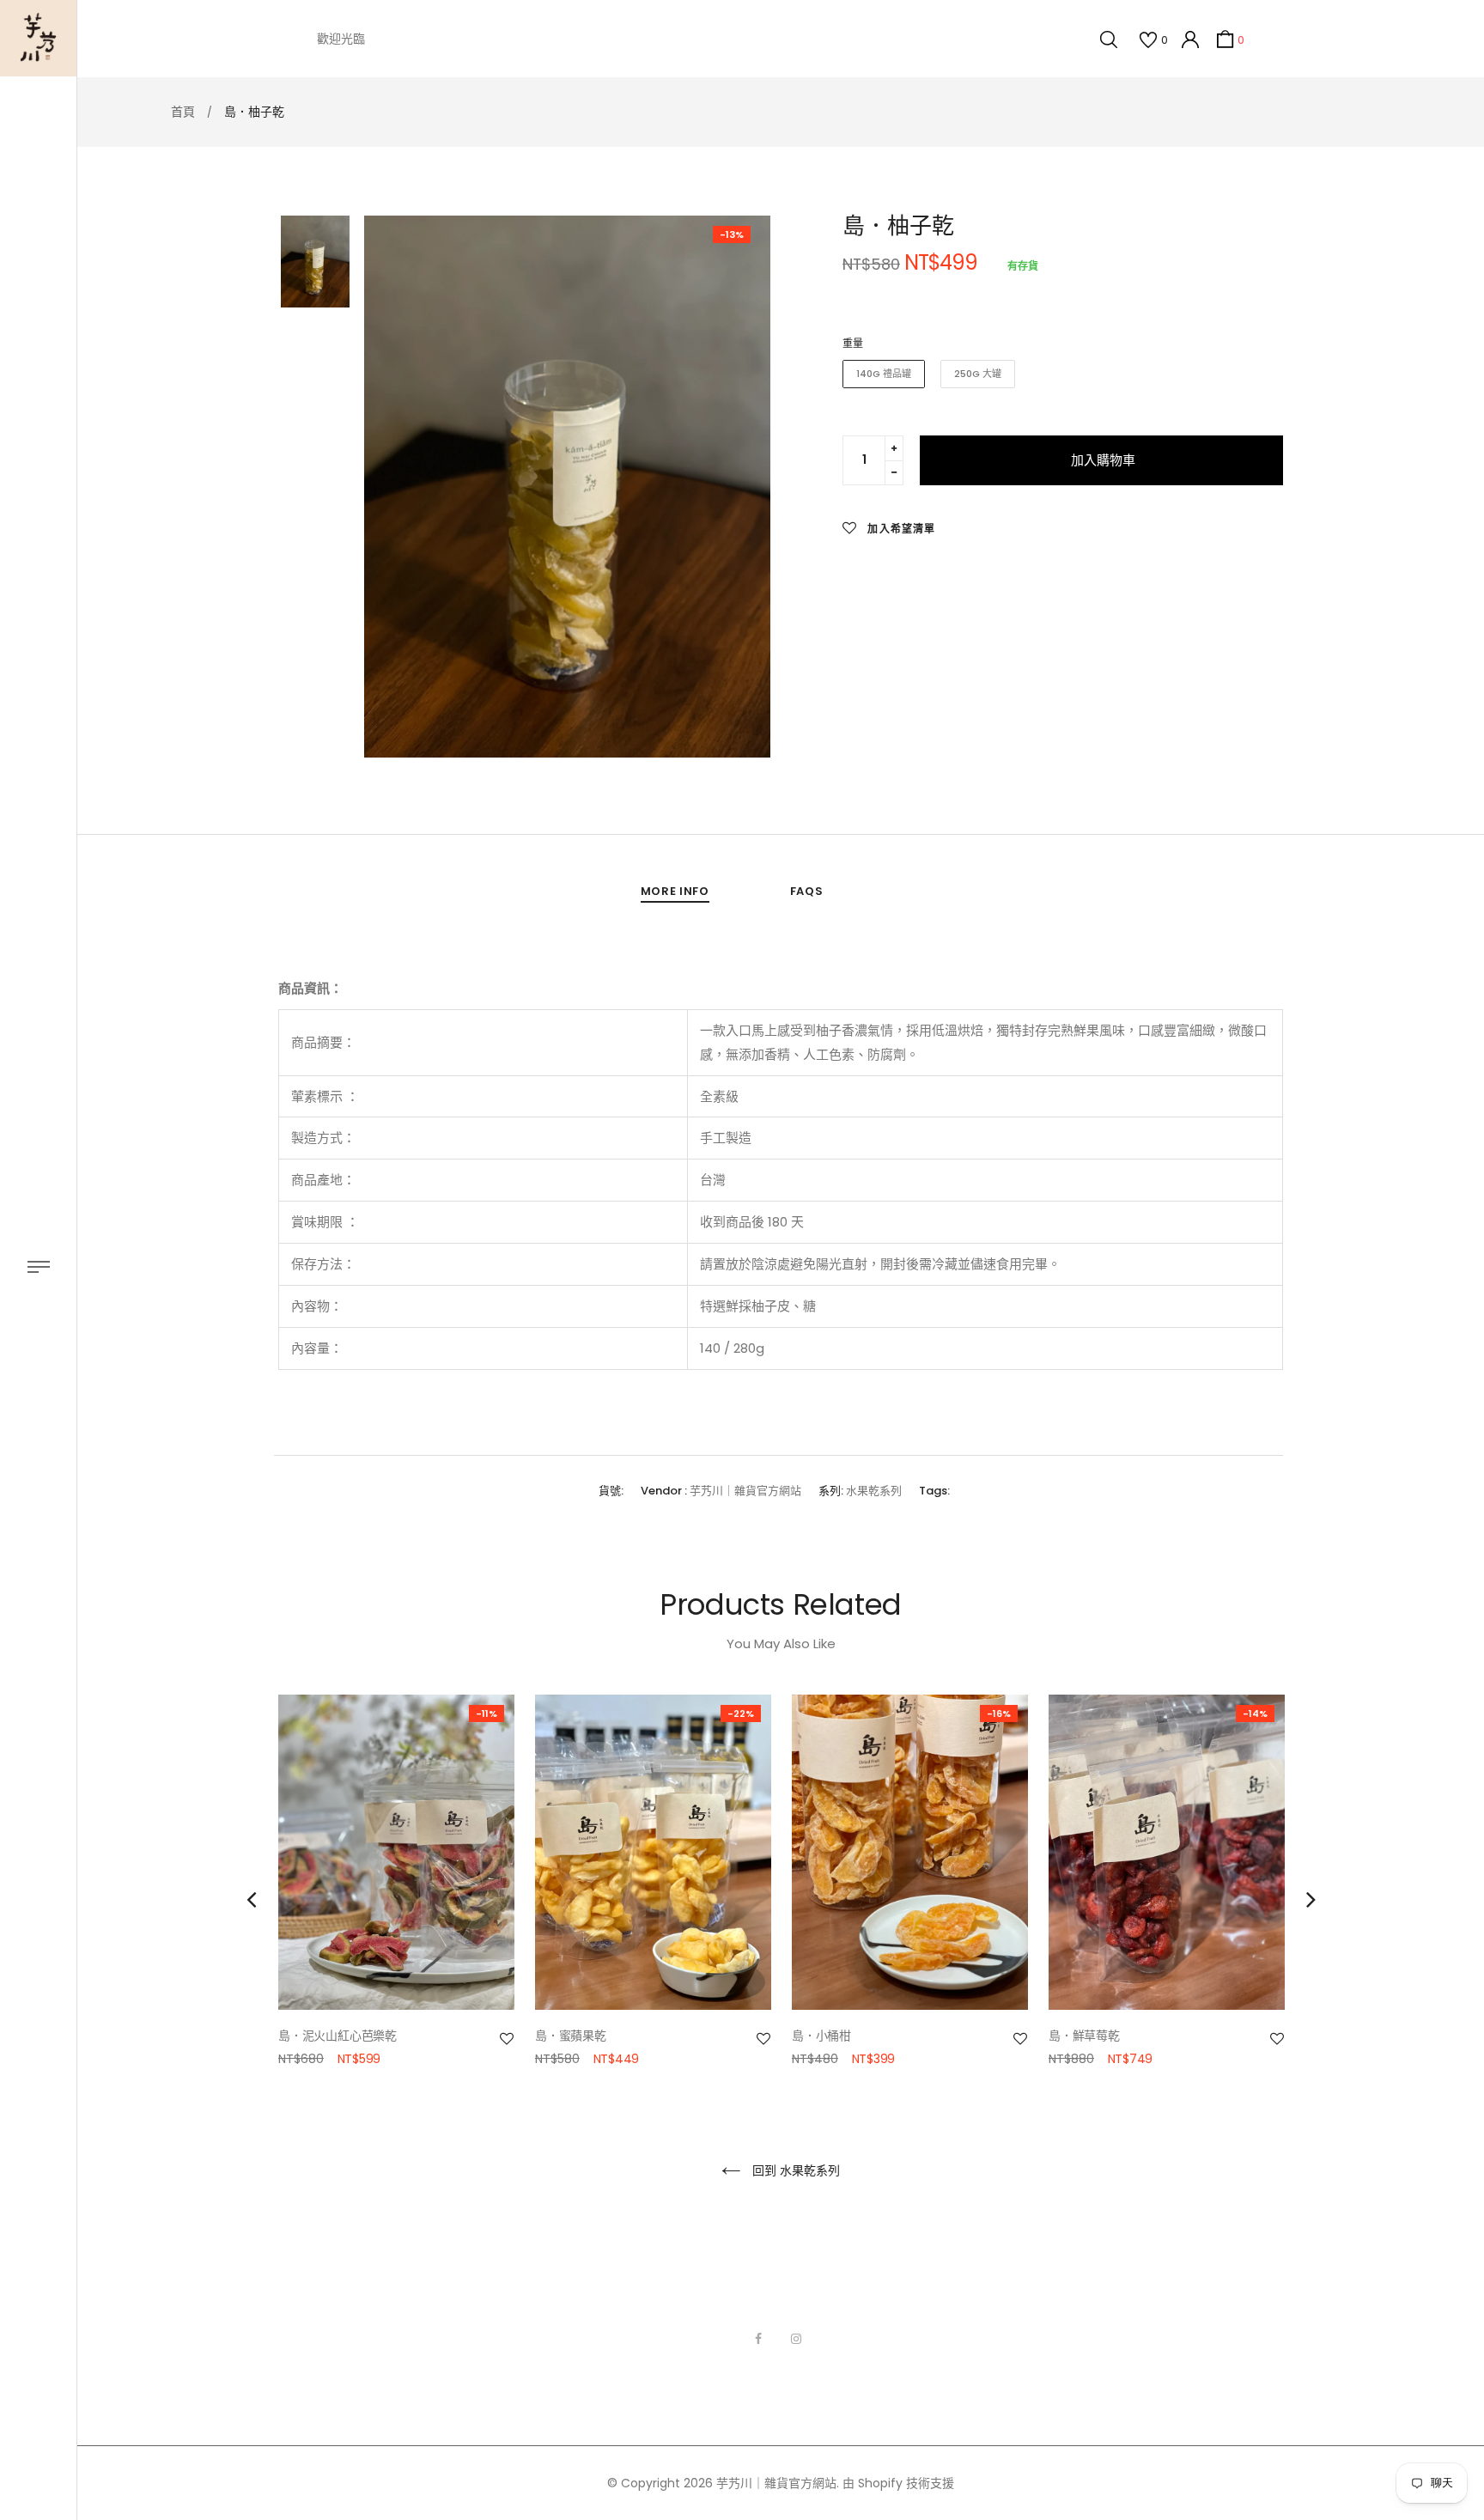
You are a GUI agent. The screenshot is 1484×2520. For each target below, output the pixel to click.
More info (675, 891)
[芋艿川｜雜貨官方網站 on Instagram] (796, 2339)
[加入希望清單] (507, 2039)
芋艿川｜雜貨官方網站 (745, 1491)
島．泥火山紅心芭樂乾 (338, 2036)
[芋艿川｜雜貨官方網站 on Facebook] (758, 2339)
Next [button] (1311, 1899)
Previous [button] (251, 1899)
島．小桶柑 (821, 2036)
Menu (38, 1267)
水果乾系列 (874, 1491)
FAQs (807, 891)
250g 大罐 (978, 374)
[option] (567, 487)
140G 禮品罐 (884, 374)
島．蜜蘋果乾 (571, 2036)
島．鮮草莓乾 (1084, 2036)
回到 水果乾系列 (794, 2170)
